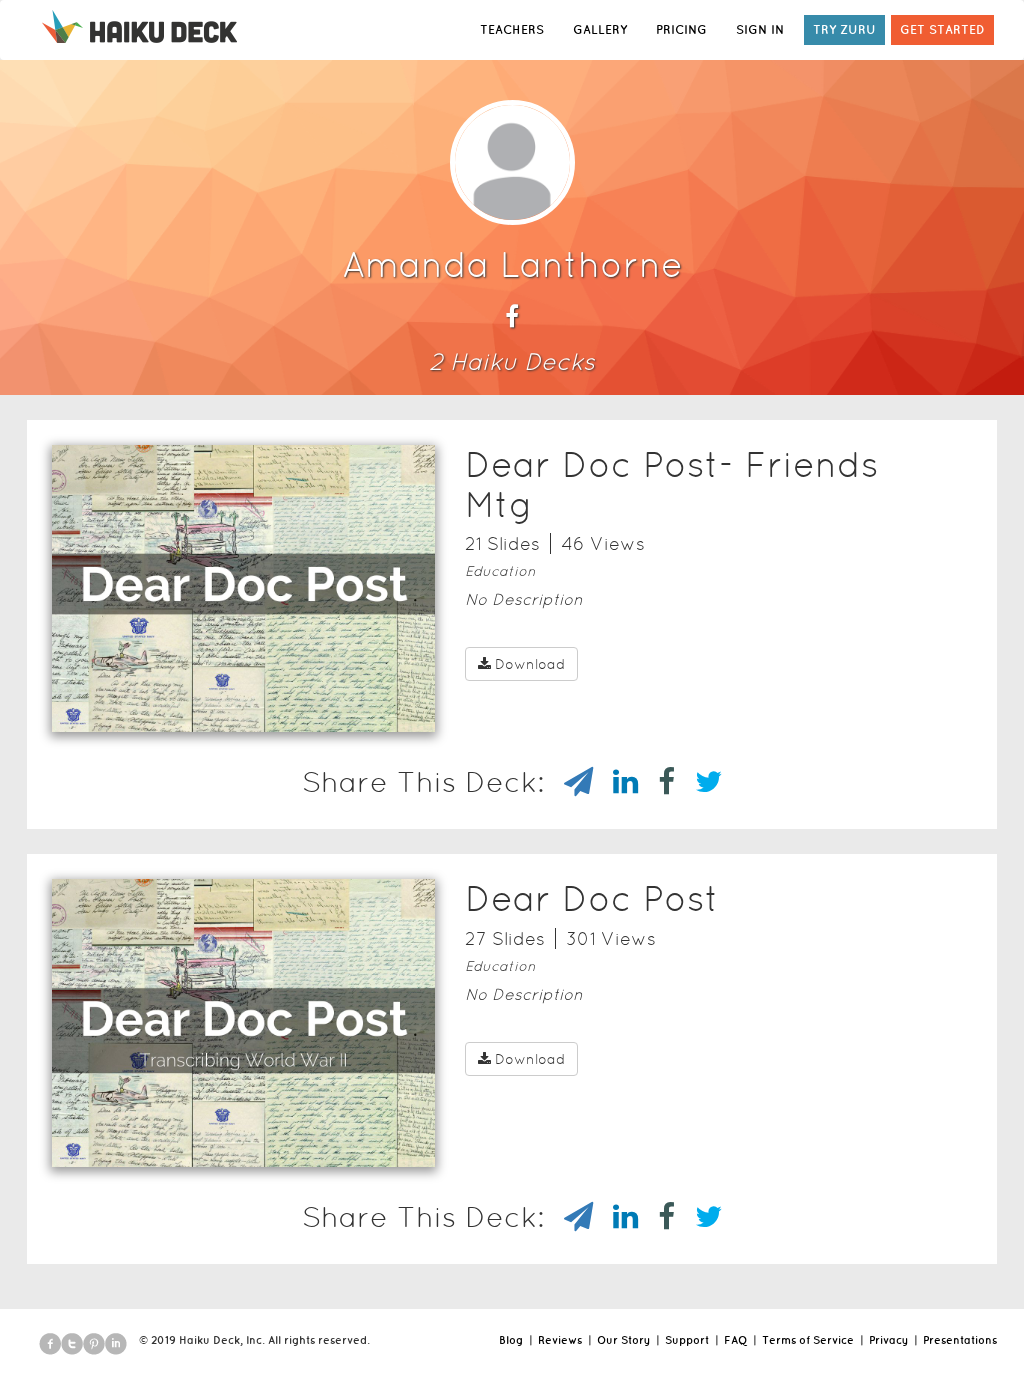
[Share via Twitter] (698, 782)
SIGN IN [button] (760, 29)
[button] (208, 706)
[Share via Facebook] (656, 782)
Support (687, 1340)
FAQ (735, 1340)
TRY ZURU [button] (844, 29)
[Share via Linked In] (615, 782)
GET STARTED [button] (942, 29)
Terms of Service (808, 1340)
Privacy (888, 1340)
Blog (511, 1340)
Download (530, 664)
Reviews (560, 1340)
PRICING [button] (681, 29)
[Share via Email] (568, 782)
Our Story (623, 1340)
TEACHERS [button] (512, 29)
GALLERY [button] (600, 29)
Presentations (960, 1340)
